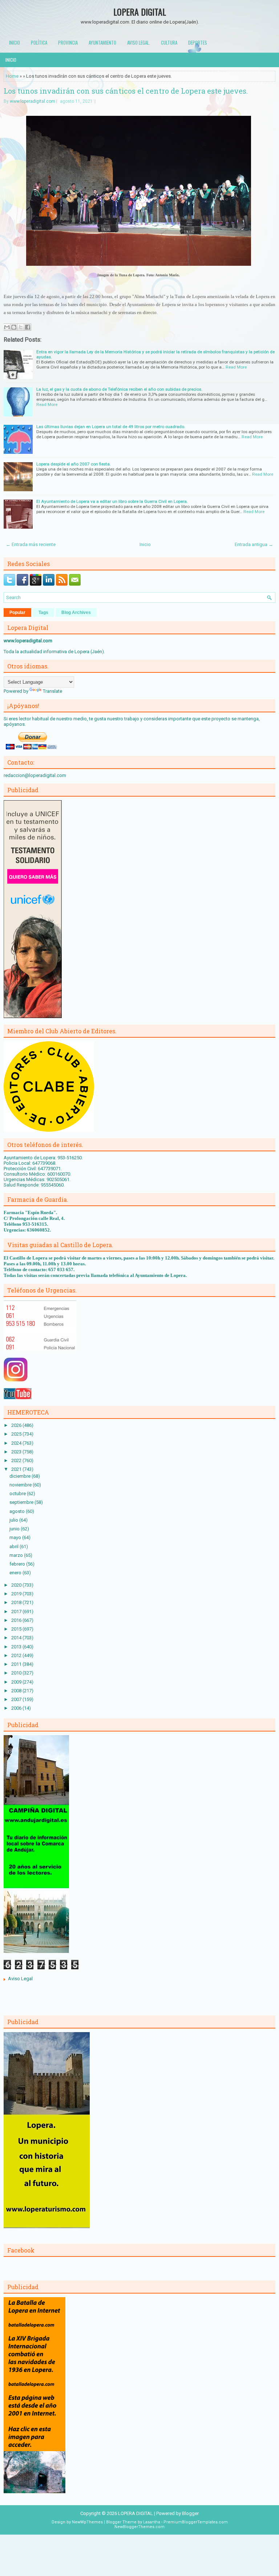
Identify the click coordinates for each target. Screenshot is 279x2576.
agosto (18, 1511)
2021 (17, 1469)
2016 (17, 1620)
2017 (17, 1611)
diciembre (21, 1476)
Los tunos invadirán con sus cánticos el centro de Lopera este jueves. (126, 91)
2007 (17, 1699)
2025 (17, 1434)
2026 (17, 1425)
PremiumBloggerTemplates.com (196, 2522)
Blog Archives (76, 613)
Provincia (68, 42)
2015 (17, 1629)
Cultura (169, 42)
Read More (236, 367)
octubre (18, 1493)
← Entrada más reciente (31, 544)
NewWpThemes (87, 2522)
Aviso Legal (20, 1979)
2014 (17, 1638)
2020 (17, 1585)
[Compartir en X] (21, 327)
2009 (17, 1682)
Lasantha (152, 2522)
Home (12, 76)
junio (15, 1529)
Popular (17, 613)
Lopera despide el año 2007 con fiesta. (74, 464)
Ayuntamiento (102, 42)
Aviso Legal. (139, 42)
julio (14, 1520)
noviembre (21, 1485)
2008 (17, 1691)
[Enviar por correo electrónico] (7, 327)
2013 (17, 1647)
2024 (17, 1443)
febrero (18, 1564)
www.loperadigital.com (33, 101)
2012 (17, 1655)
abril (15, 1547)
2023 (17, 1452)
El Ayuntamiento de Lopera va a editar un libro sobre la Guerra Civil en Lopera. (112, 501)
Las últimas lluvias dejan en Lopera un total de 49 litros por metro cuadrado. (111, 427)
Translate (52, 691)
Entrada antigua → (254, 544)
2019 (17, 1594)
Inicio (15, 42)
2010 (17, 1673)
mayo (16, 1537)
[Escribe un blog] (14, 327)
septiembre (22, 1502)
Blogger (190, 2513)
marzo (17, 1555)
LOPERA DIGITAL (140, 12)
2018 (17, 1602)
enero (16, 1573)
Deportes (198, 42)
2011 (17, 1664)
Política (39, 42)
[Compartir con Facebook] (28, 327)
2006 (17, 1708)
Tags (43, 613)
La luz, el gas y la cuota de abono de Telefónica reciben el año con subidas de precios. (119, 389)
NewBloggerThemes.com (139, 2527)
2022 (17, 1460)
